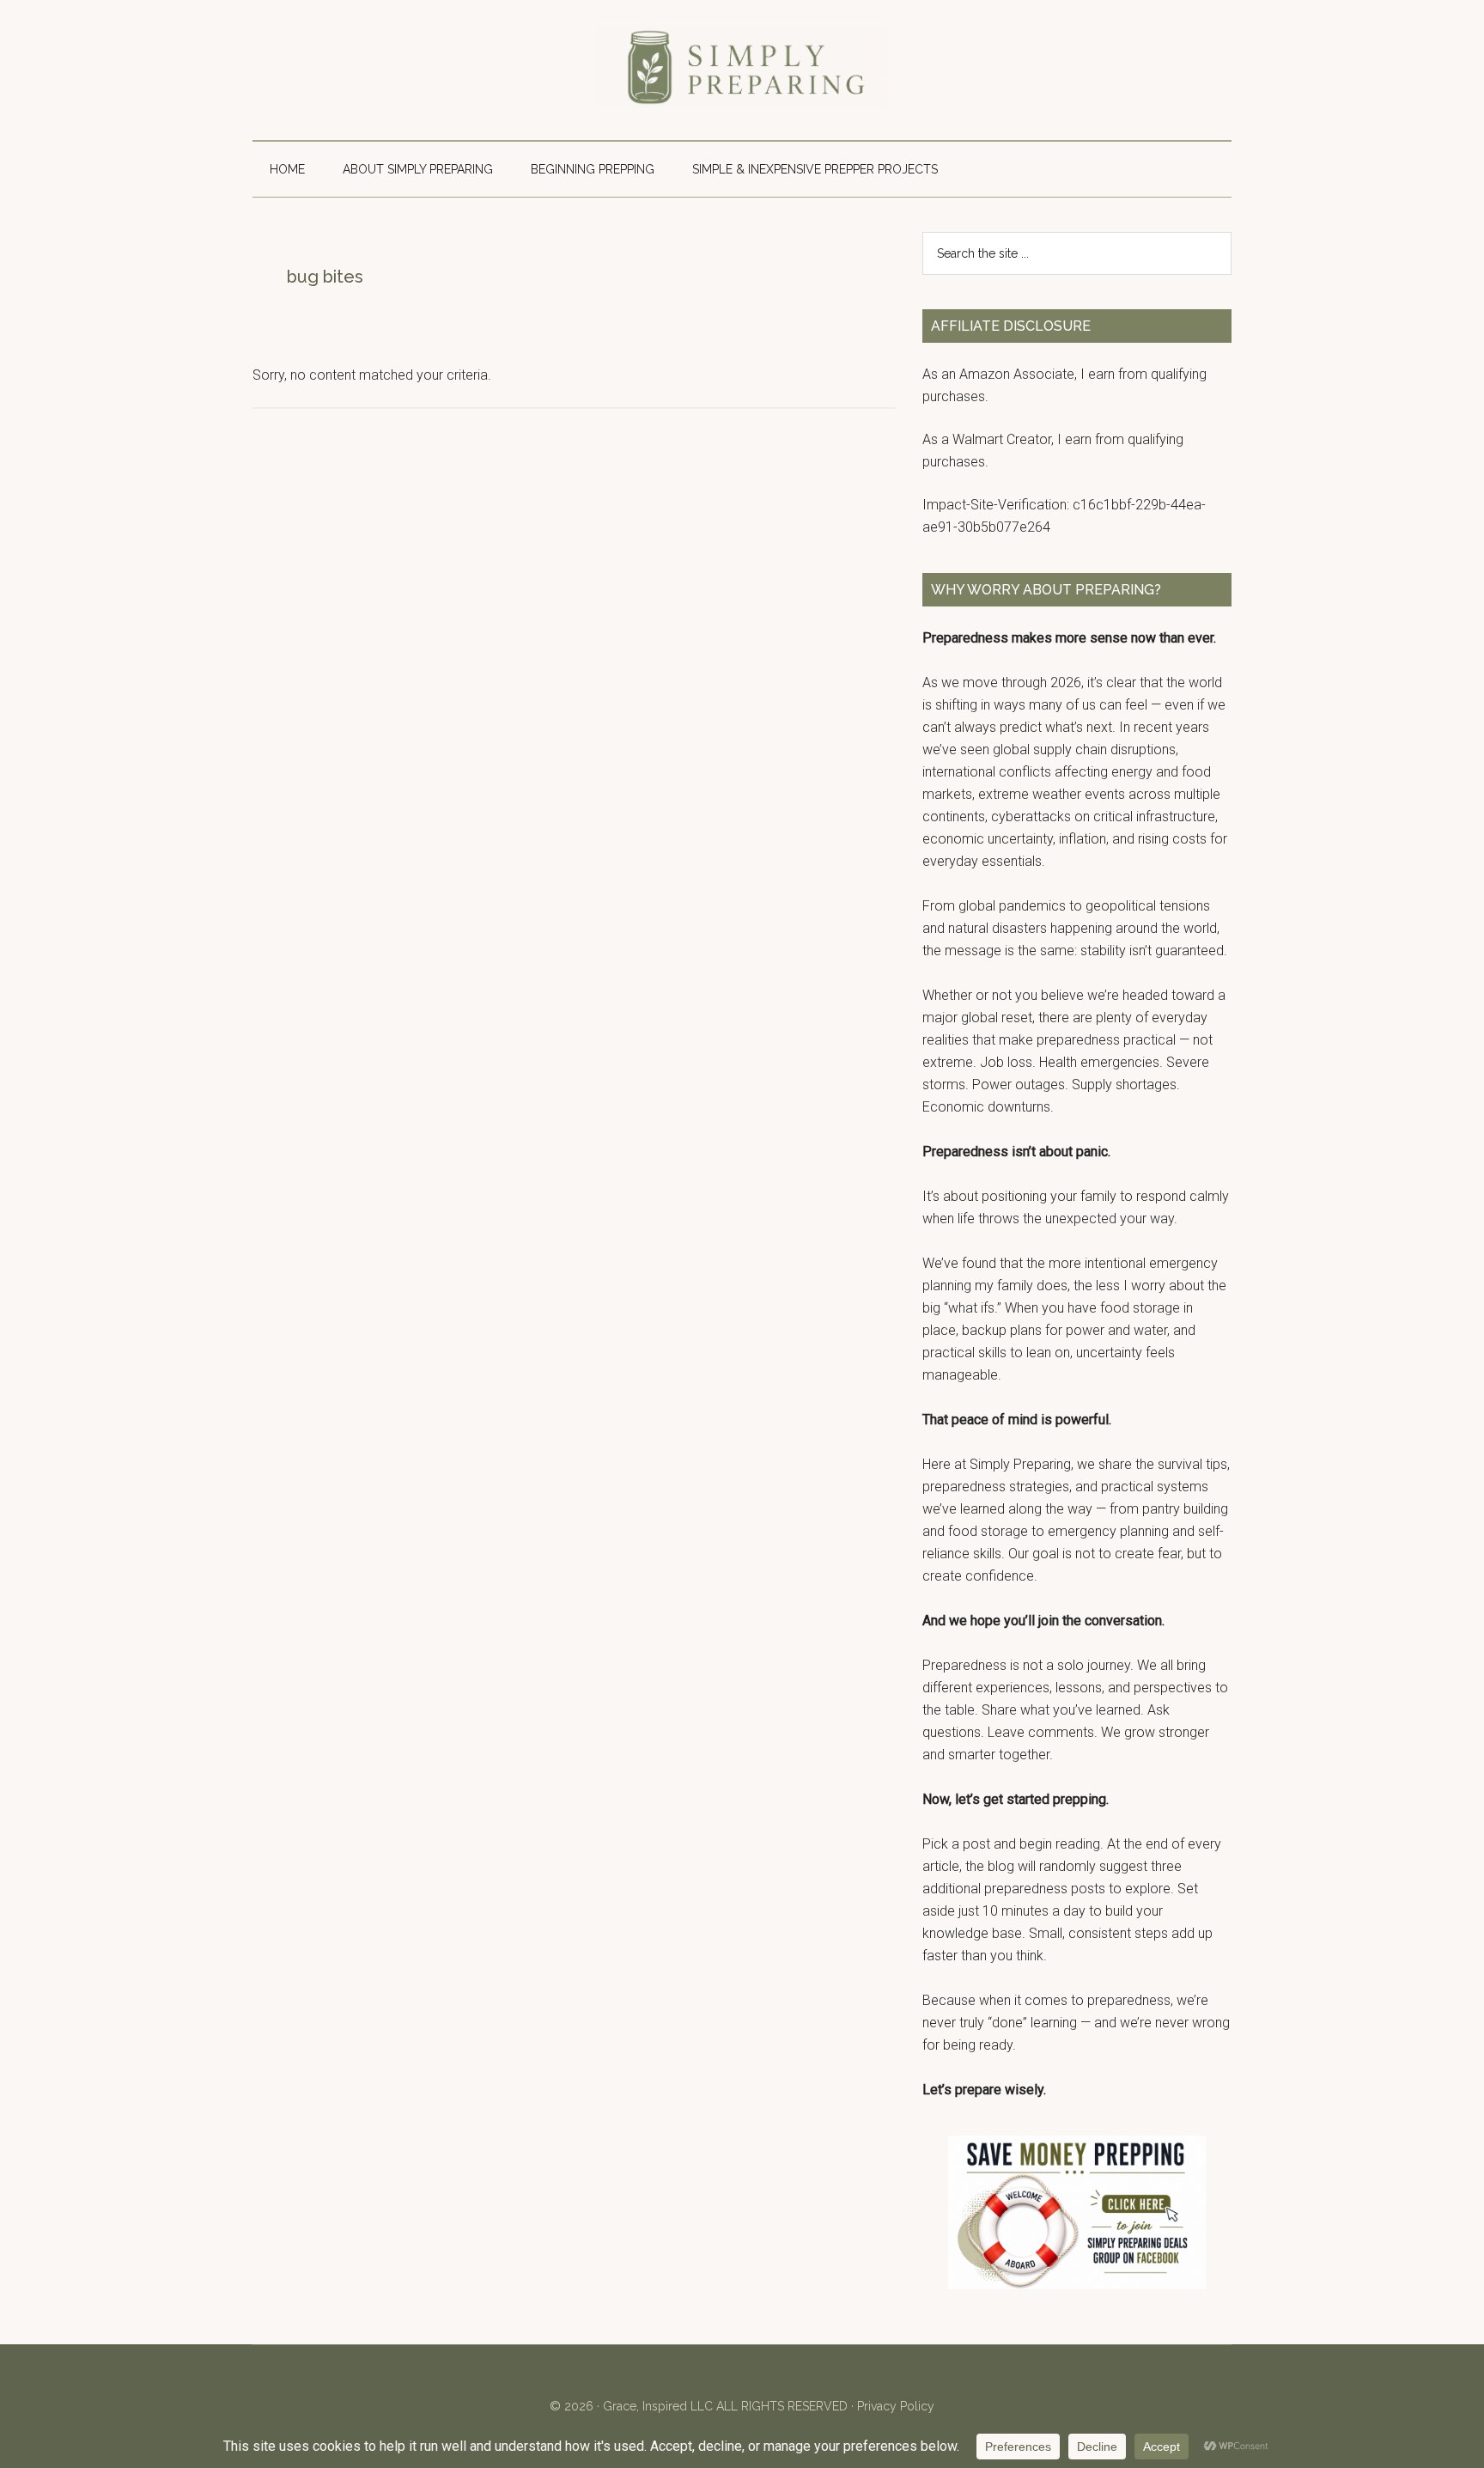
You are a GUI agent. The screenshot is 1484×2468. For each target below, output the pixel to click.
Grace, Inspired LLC (658, 2406)
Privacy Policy (896, 2406)
